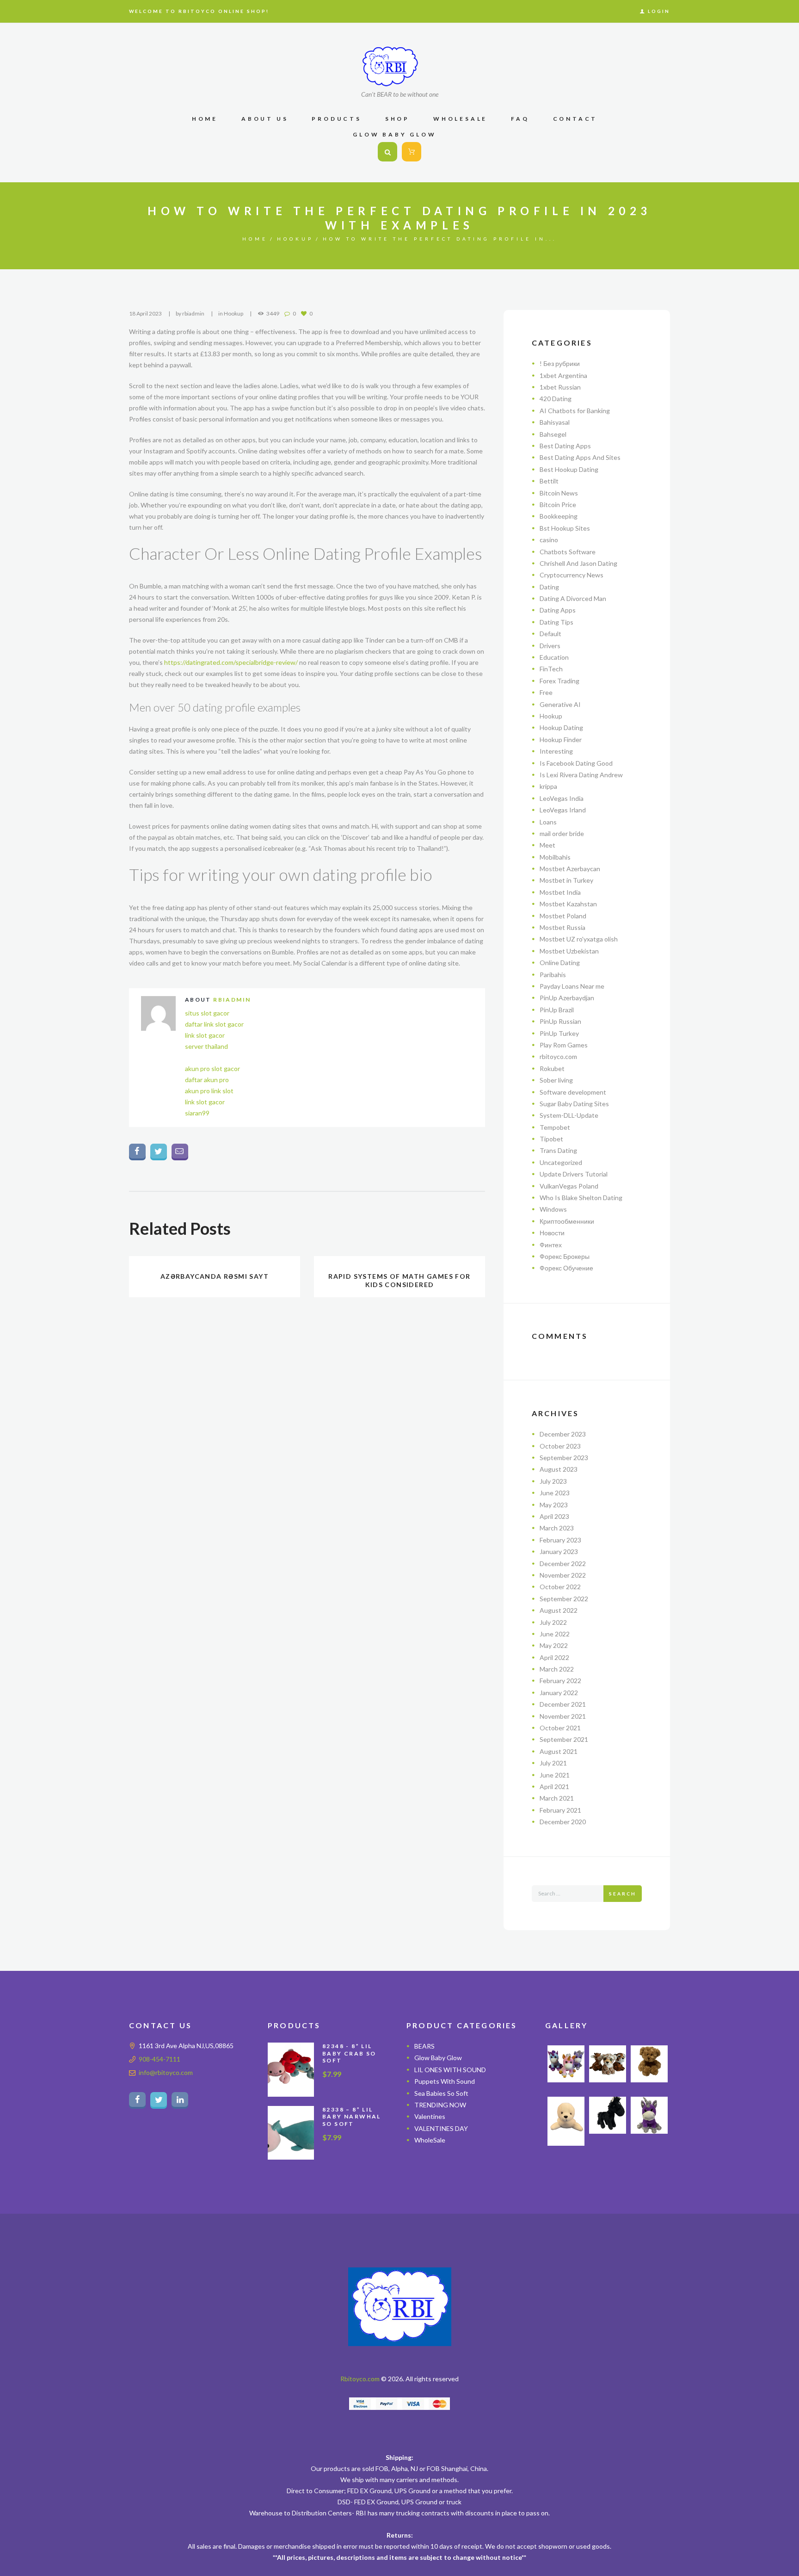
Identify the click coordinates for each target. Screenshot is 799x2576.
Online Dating (560, 963)
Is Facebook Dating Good (576, 763)
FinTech (551, 669)
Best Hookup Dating (569, 469)
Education (554, 657)
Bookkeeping (559, 516)
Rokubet (552, 1068)
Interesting (556, 751)
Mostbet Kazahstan (568, 904)
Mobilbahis (555, 857)
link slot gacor (205, 1035)
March (557, 1528)
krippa (548, 786)
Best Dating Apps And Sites (580, 457)
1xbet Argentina (563, 375)
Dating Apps (558, 610)
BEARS (424, 2046)
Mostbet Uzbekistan (569, 951)
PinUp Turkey (559, 1033)
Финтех (551, 1245)
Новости (552, 1233)
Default (550, 634)
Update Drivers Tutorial (574, 1174)
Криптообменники (567, 1221)
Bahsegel (553, 434)
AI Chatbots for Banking (575, 411)
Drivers (550, 646)
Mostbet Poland (563, 916)
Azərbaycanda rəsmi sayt (215, 1276)
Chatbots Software (568, 552)
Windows (553, 1209)
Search (623, 1894)
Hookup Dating (561, 728)
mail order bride (562, 833)
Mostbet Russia (562, 927)
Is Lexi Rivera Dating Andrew (581, 775)
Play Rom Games (564, 1045)
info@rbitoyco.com (166, 2072)
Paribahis (553, 975)
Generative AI (560, 704)
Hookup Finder (561, 740)
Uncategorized (561, 1162)
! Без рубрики (560, 363)
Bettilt (549, 481)
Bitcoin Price (558, 505)
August (559, 1469)
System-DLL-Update (569, 1115)
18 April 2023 (145, 313)
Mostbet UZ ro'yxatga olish (579, 939)
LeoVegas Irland (563, 810)
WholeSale (430, 2140)
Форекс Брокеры (565, 1256)
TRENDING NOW (440, 2105)
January (559, 1551)
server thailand (206, 1046)
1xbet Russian (560, 387)
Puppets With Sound (445, 2081)
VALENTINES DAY (441, 2128)
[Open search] (387, 152)
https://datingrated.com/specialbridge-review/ (231, 662)
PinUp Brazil (557, 1010)
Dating (549, 587)
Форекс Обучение (566, 1268)
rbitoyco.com (558, 1056)
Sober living (556, 1080)
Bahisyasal (555, 422)
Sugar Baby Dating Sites (574, 1104)
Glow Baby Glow (438, 2058)
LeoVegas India (562, 798)
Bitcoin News (559, 493)
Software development (573, 1092)
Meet (547, 845)
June (555, 1493)
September (564, 1458)
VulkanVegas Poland (569, 1186)
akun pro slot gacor (212, 1068)
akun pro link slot (209, 1091)
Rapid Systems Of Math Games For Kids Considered (399, 1280)
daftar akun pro (207, 1080)
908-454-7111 (160, 2059)
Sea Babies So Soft (441, 2093)
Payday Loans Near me (572, 986)
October (560, 1446)
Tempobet (555, 1127)
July (553, 1481)
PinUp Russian (560, 1021)
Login (659, 11)
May (554, 1505)
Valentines (430, 2116)
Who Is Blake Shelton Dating (581, 1198)
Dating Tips (556, 622)
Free (546, 692)
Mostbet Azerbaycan (570, 869)
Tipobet (551, 1139)
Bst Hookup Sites (565, 528)
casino (549, 540)
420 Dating (556, 399)
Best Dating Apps (565, 446)
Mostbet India (560, 892)
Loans (548, 822)
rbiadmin (193, 313)
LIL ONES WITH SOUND (450, 2070)
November (563, 1575)
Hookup (295, 239)
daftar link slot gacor (214, 1024)
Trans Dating (558, 1150)
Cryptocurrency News (572, 575)
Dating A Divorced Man (573, 598)
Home (255, 239)
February (560, 1540)
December (563, 1434)
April (554, 1516)
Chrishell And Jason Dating (578, 563)
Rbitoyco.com (360, 2379)
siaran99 (197, 1113)
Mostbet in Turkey (566, 880)
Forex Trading (559, 681)
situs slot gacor (207, 1013)
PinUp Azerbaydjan (567, 998)
